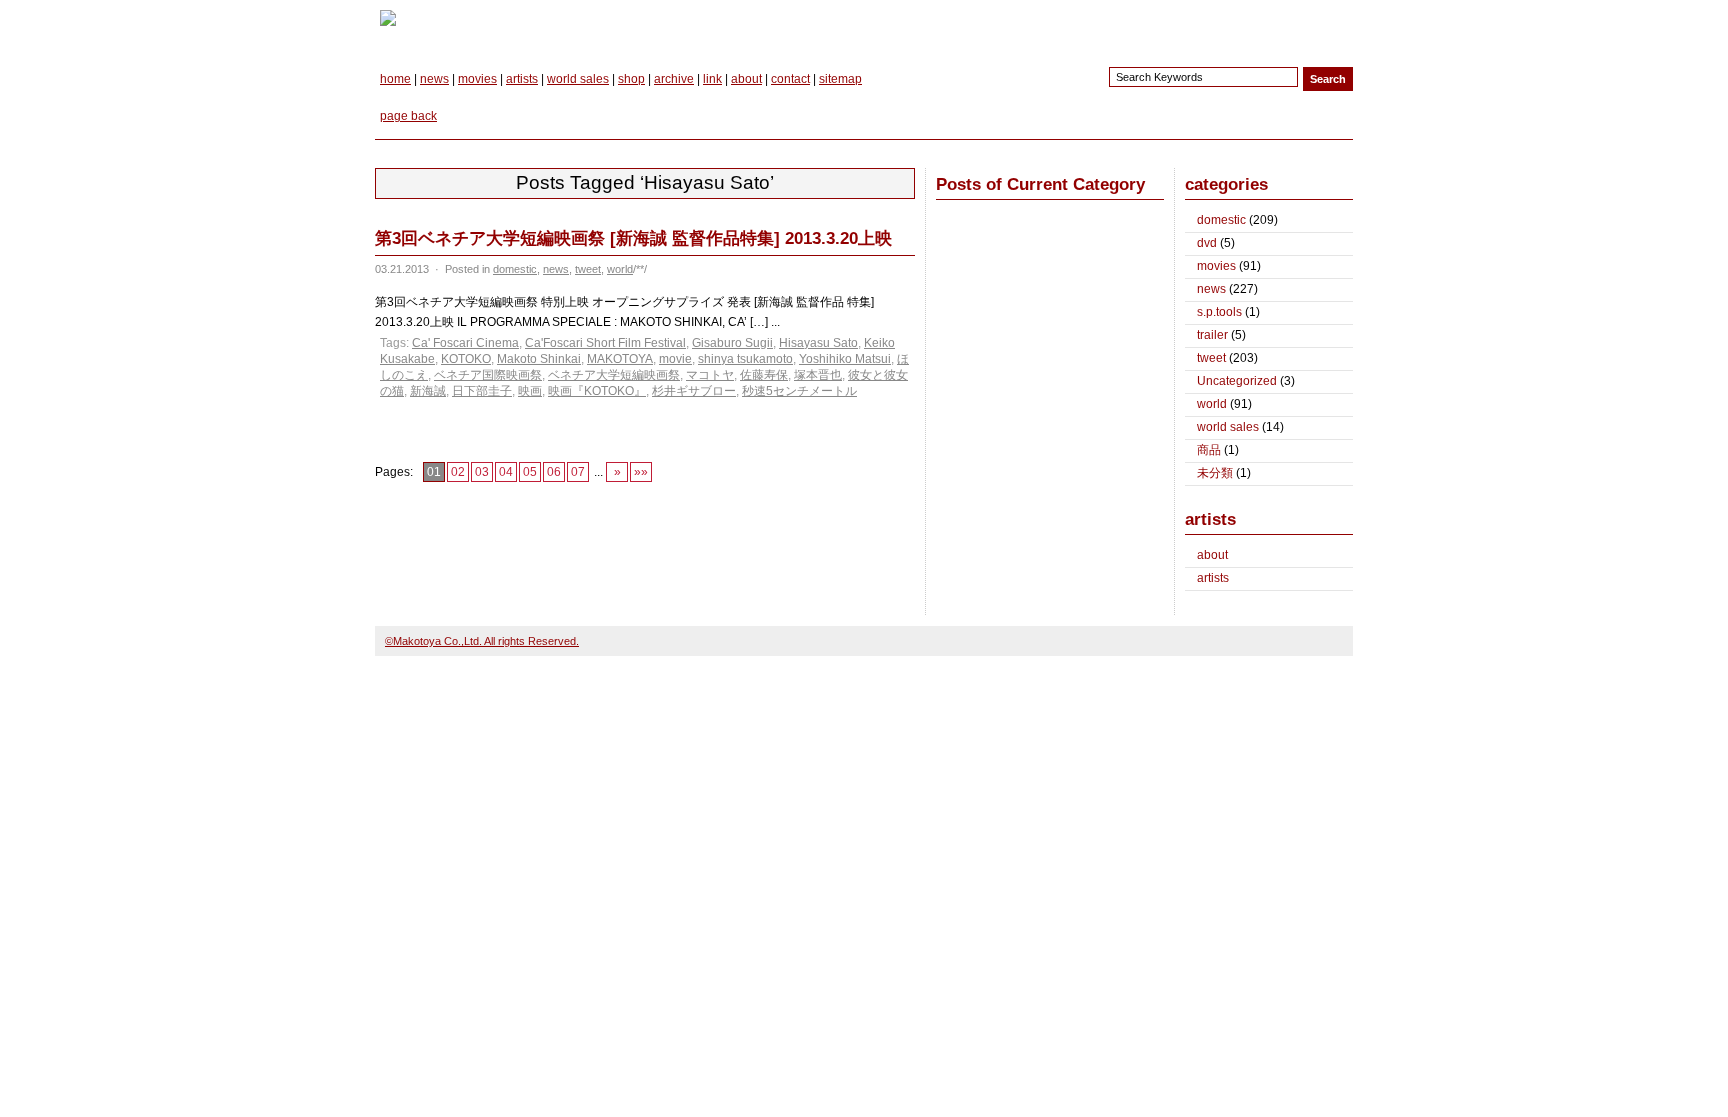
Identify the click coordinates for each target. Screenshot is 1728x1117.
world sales (578, 79)
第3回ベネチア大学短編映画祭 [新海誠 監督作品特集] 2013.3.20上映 (633, 238)
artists (522, 79)
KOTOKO (466, 359)
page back (408, 116)
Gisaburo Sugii (732, 343)
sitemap (840, 79)
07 (578, 472)
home (395, 79)
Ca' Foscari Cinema (465, 343)
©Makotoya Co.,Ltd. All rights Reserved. (482, 641)
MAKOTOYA (620, 359)
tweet (588, 269)
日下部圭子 (482, 391)
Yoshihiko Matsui (845, 359)
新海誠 (428, 391)
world (620, 269)
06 (554, 472)
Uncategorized (1237, 381)
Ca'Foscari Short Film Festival (605, 343)
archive (674, 79)
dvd (1207, 243)
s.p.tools (1219, 312)
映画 (530, 391)
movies (477, 79)
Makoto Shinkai (539, 359)
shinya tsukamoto (745, 359)
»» (641, 472)
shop (631, 79)
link (712, 79)
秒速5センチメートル (799, 391)
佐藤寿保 (764, 375)
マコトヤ (710, 375)
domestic (515, 269)
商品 (1209, 450)
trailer (1212, 335)
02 (458, 472)
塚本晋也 (818, 375)
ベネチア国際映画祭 (488, 375)
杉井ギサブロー (694, 391)
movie (675, 359)
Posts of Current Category (1040, 184)
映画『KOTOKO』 (597, 391)
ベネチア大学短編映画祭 (614, 375)
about (746, 79)
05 (530, 472)
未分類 (1215, 473)
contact (790, 79)
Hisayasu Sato (818, 343)
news (434, 79)
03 (482, 472)
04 (506, 472)
